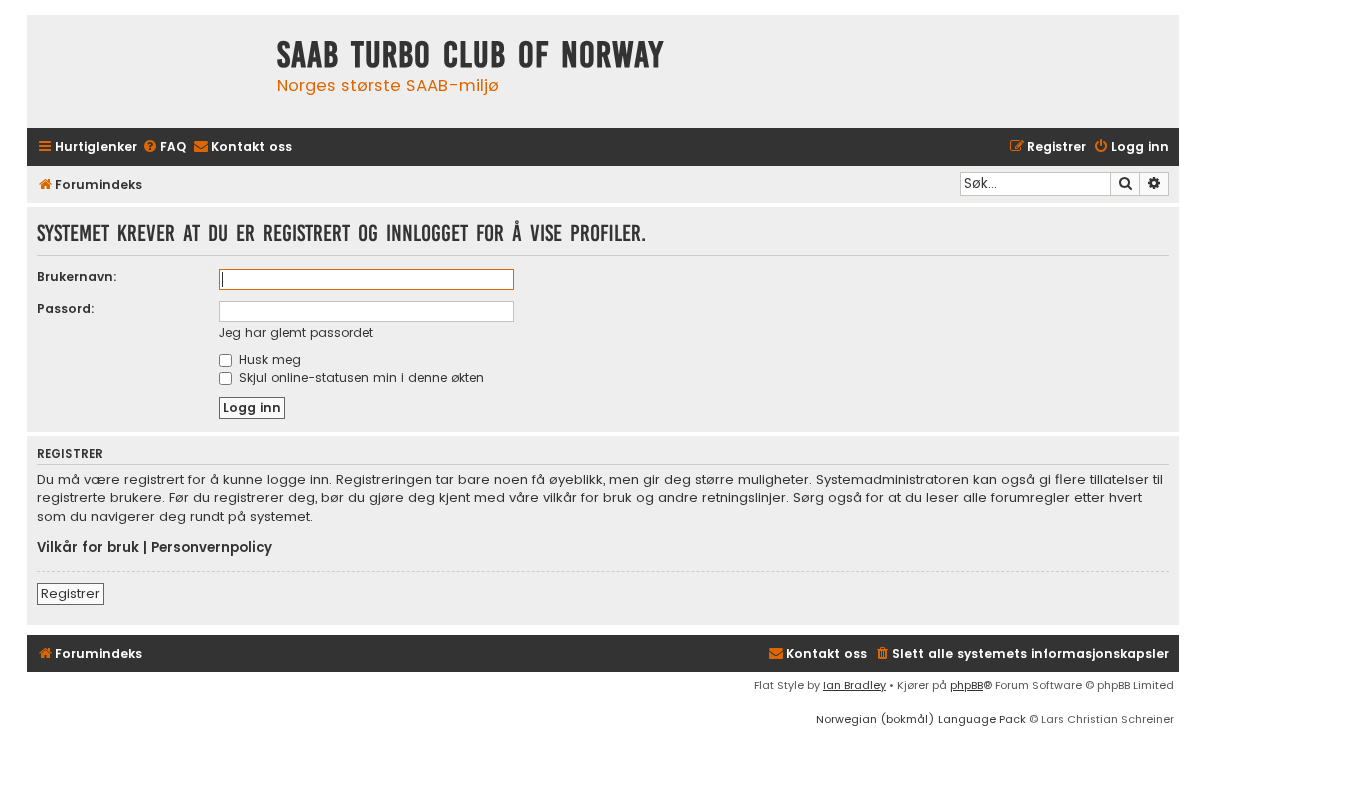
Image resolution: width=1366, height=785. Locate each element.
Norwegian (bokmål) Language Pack (921, 719)
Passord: (66, 308)
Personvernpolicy (211, 548)
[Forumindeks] (147, 71)
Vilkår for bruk (88, 548)
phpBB (966, 685)
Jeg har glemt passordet (296, 332)
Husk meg (268, 359)
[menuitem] (164, 147)
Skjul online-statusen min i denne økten (359, 377)
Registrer (70, 593)
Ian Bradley (854, 685)
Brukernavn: (77, 276)
